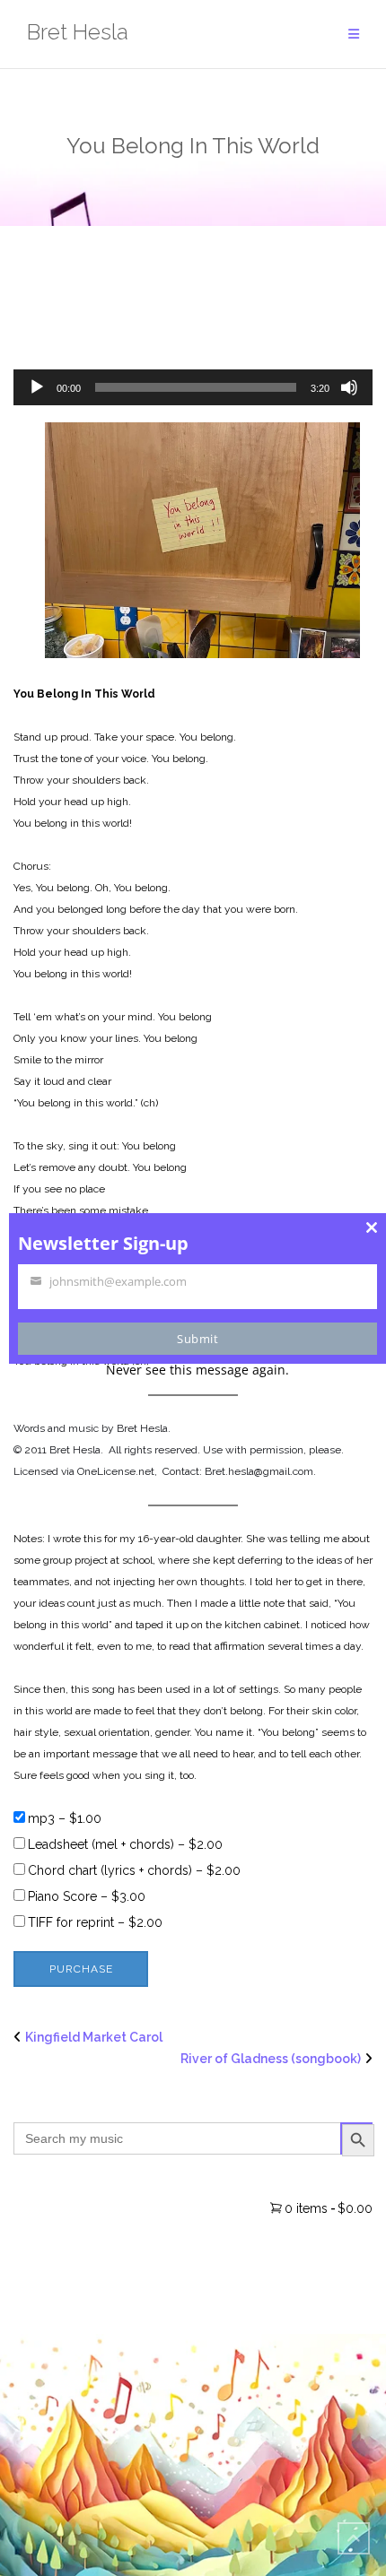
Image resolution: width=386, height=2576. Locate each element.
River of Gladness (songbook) (271, 2059)
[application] (193, 387)
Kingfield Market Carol (94, 2037)
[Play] (37, 387)
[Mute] (349, 387)
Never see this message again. (197, 1370)
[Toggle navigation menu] (354, 35)
